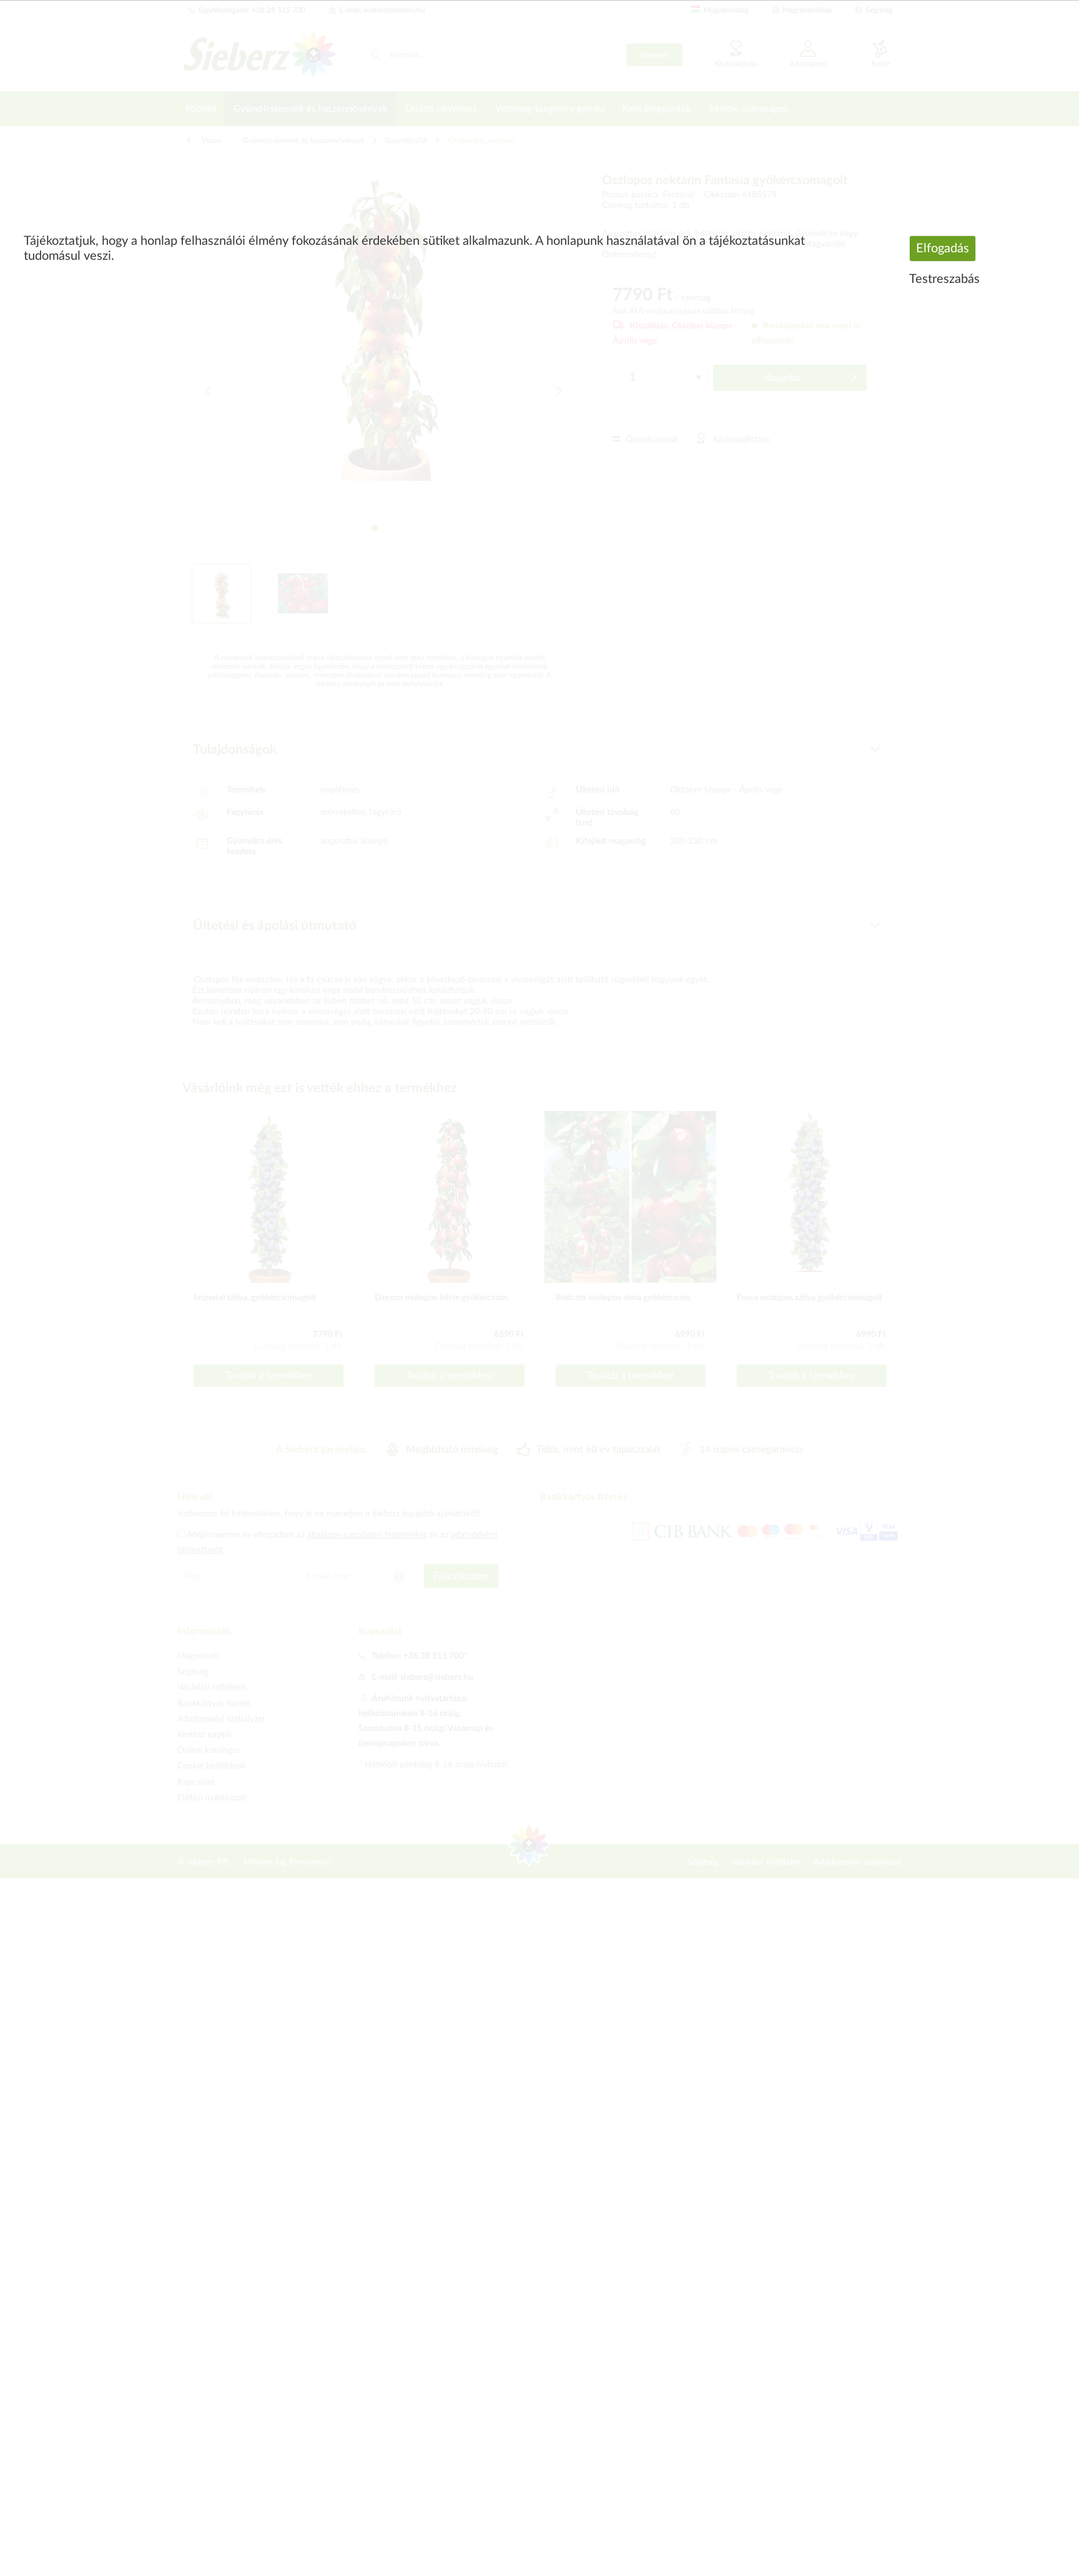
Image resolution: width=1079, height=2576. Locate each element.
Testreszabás (944, 279)
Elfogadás (943, 249)
